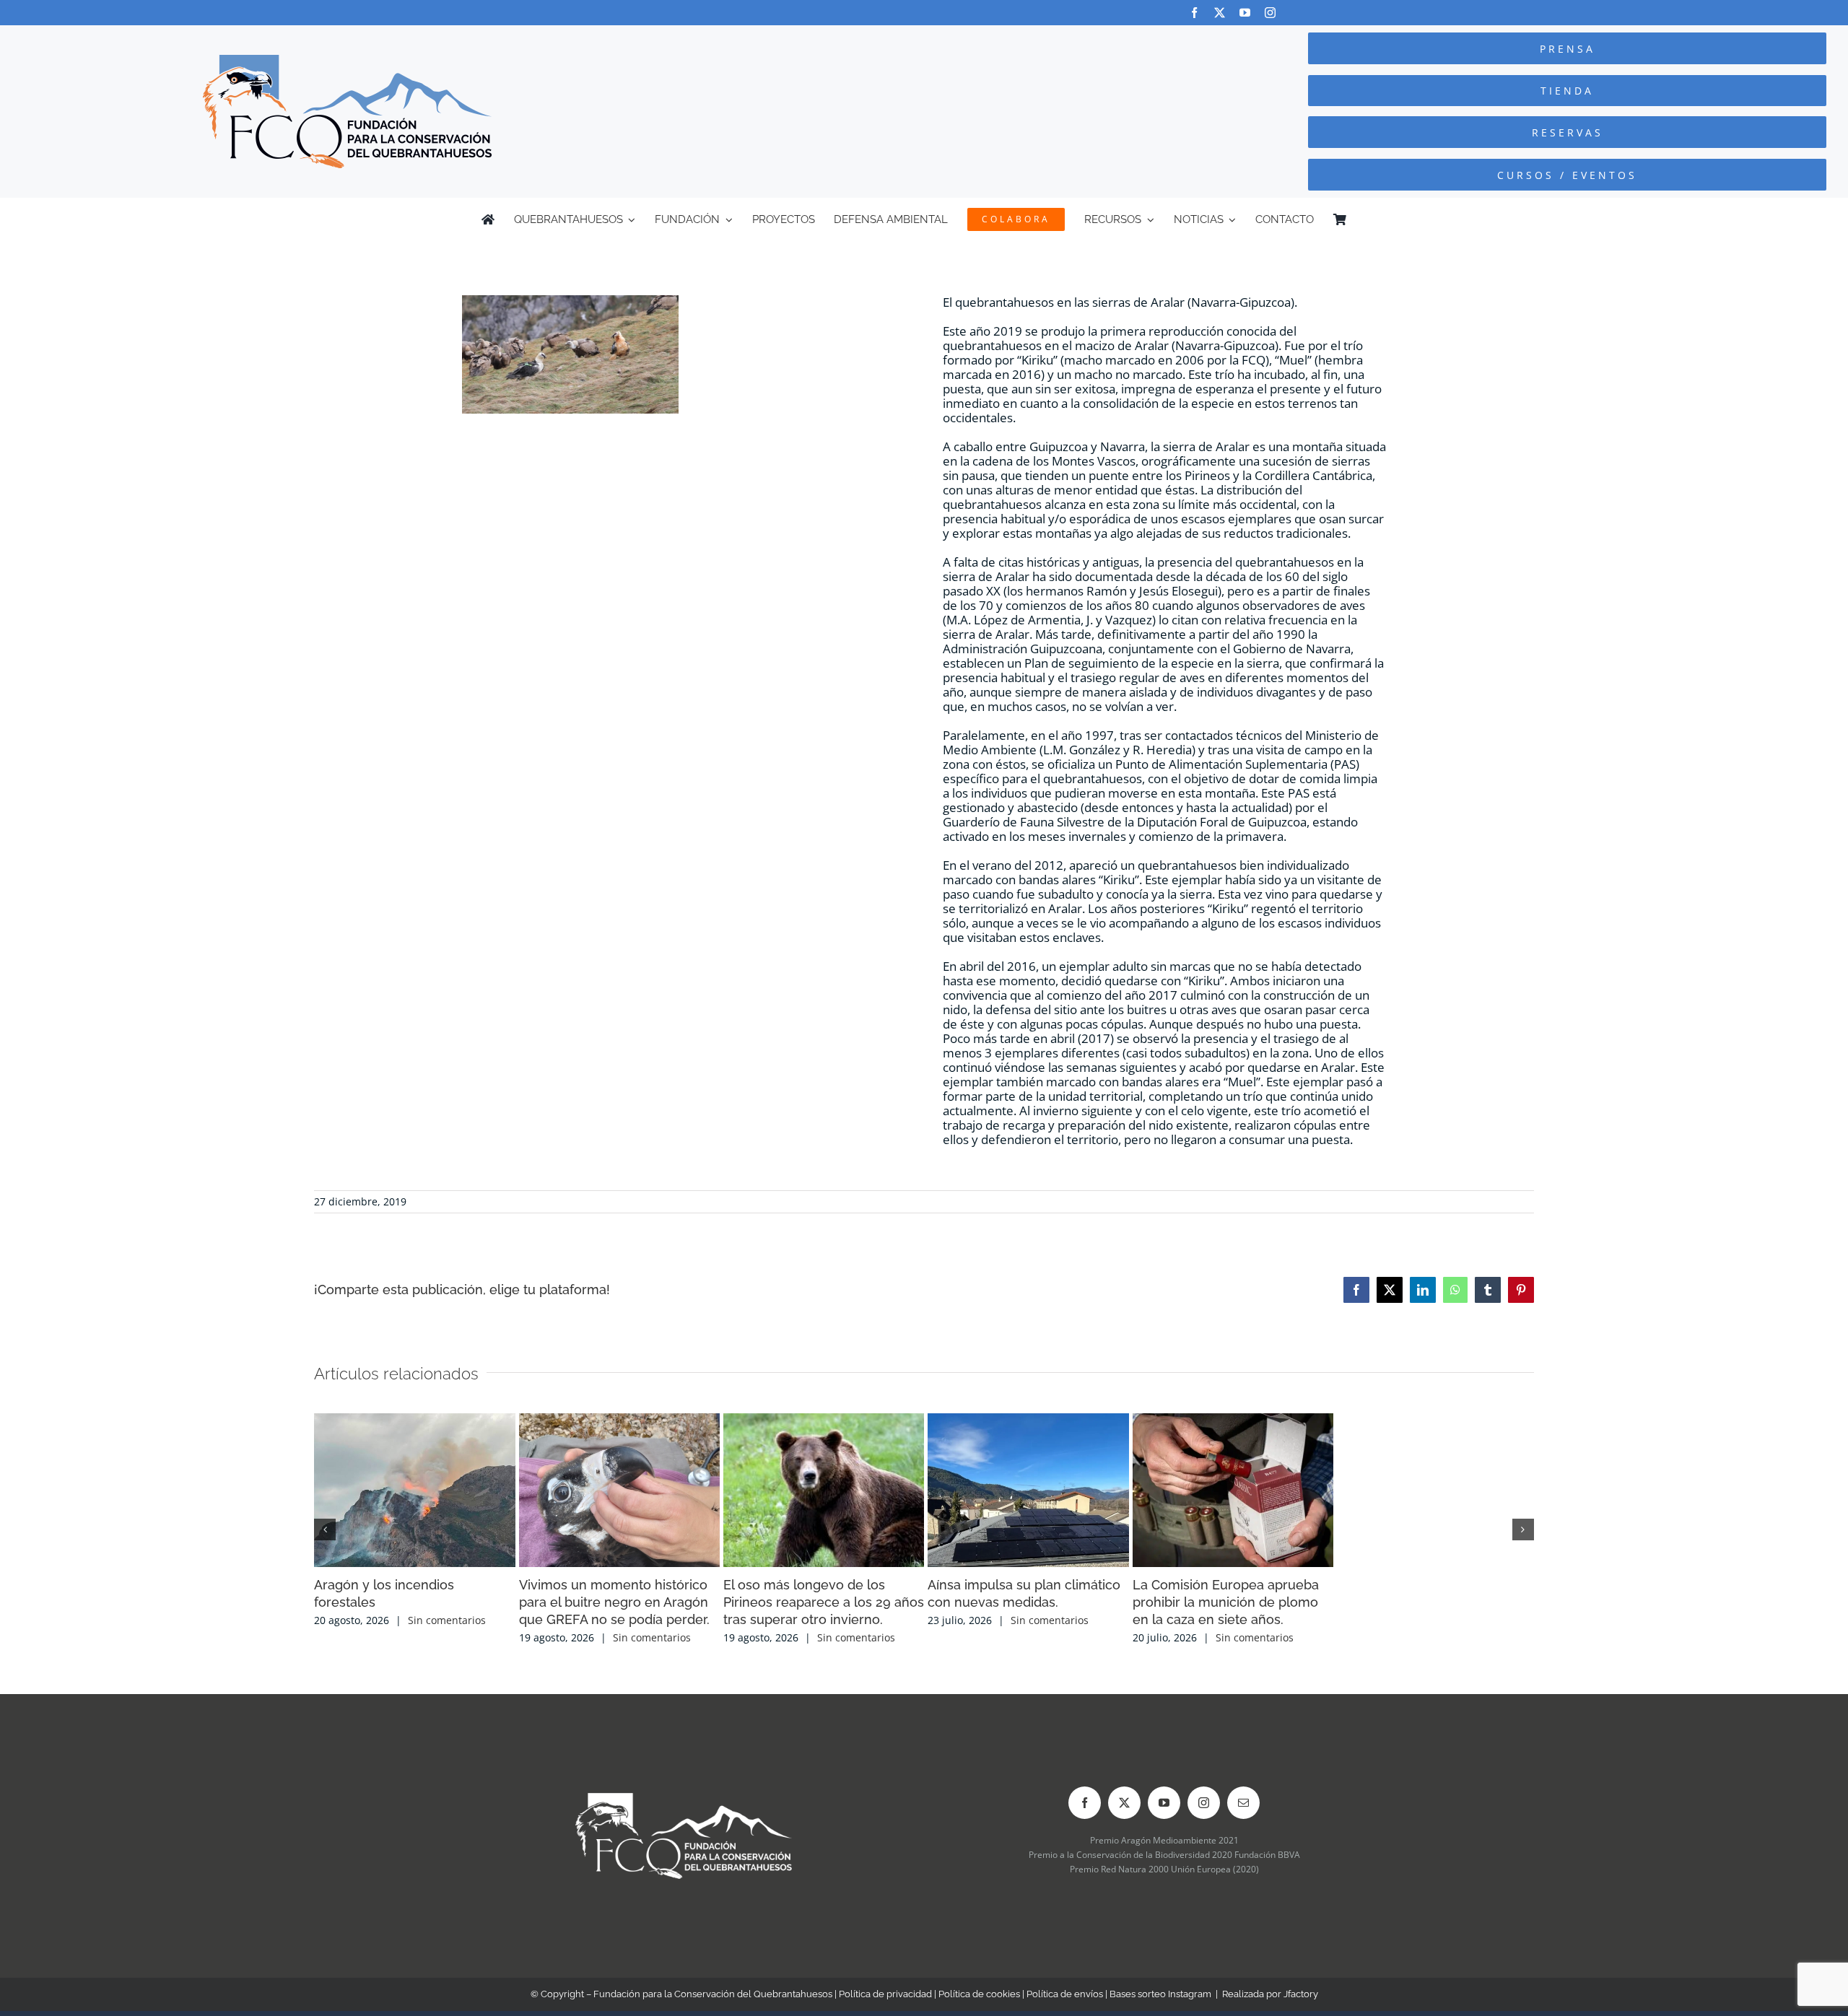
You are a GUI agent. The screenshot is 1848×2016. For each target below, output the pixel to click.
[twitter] (1220, 13)
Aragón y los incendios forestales (417, 1707)
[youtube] (1245, 13)
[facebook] (1194, 13)
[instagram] (1270, 13)
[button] (325, 1582)
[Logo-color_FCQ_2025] (347, 61)
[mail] (1243, 1908)
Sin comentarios (447, 1725)
